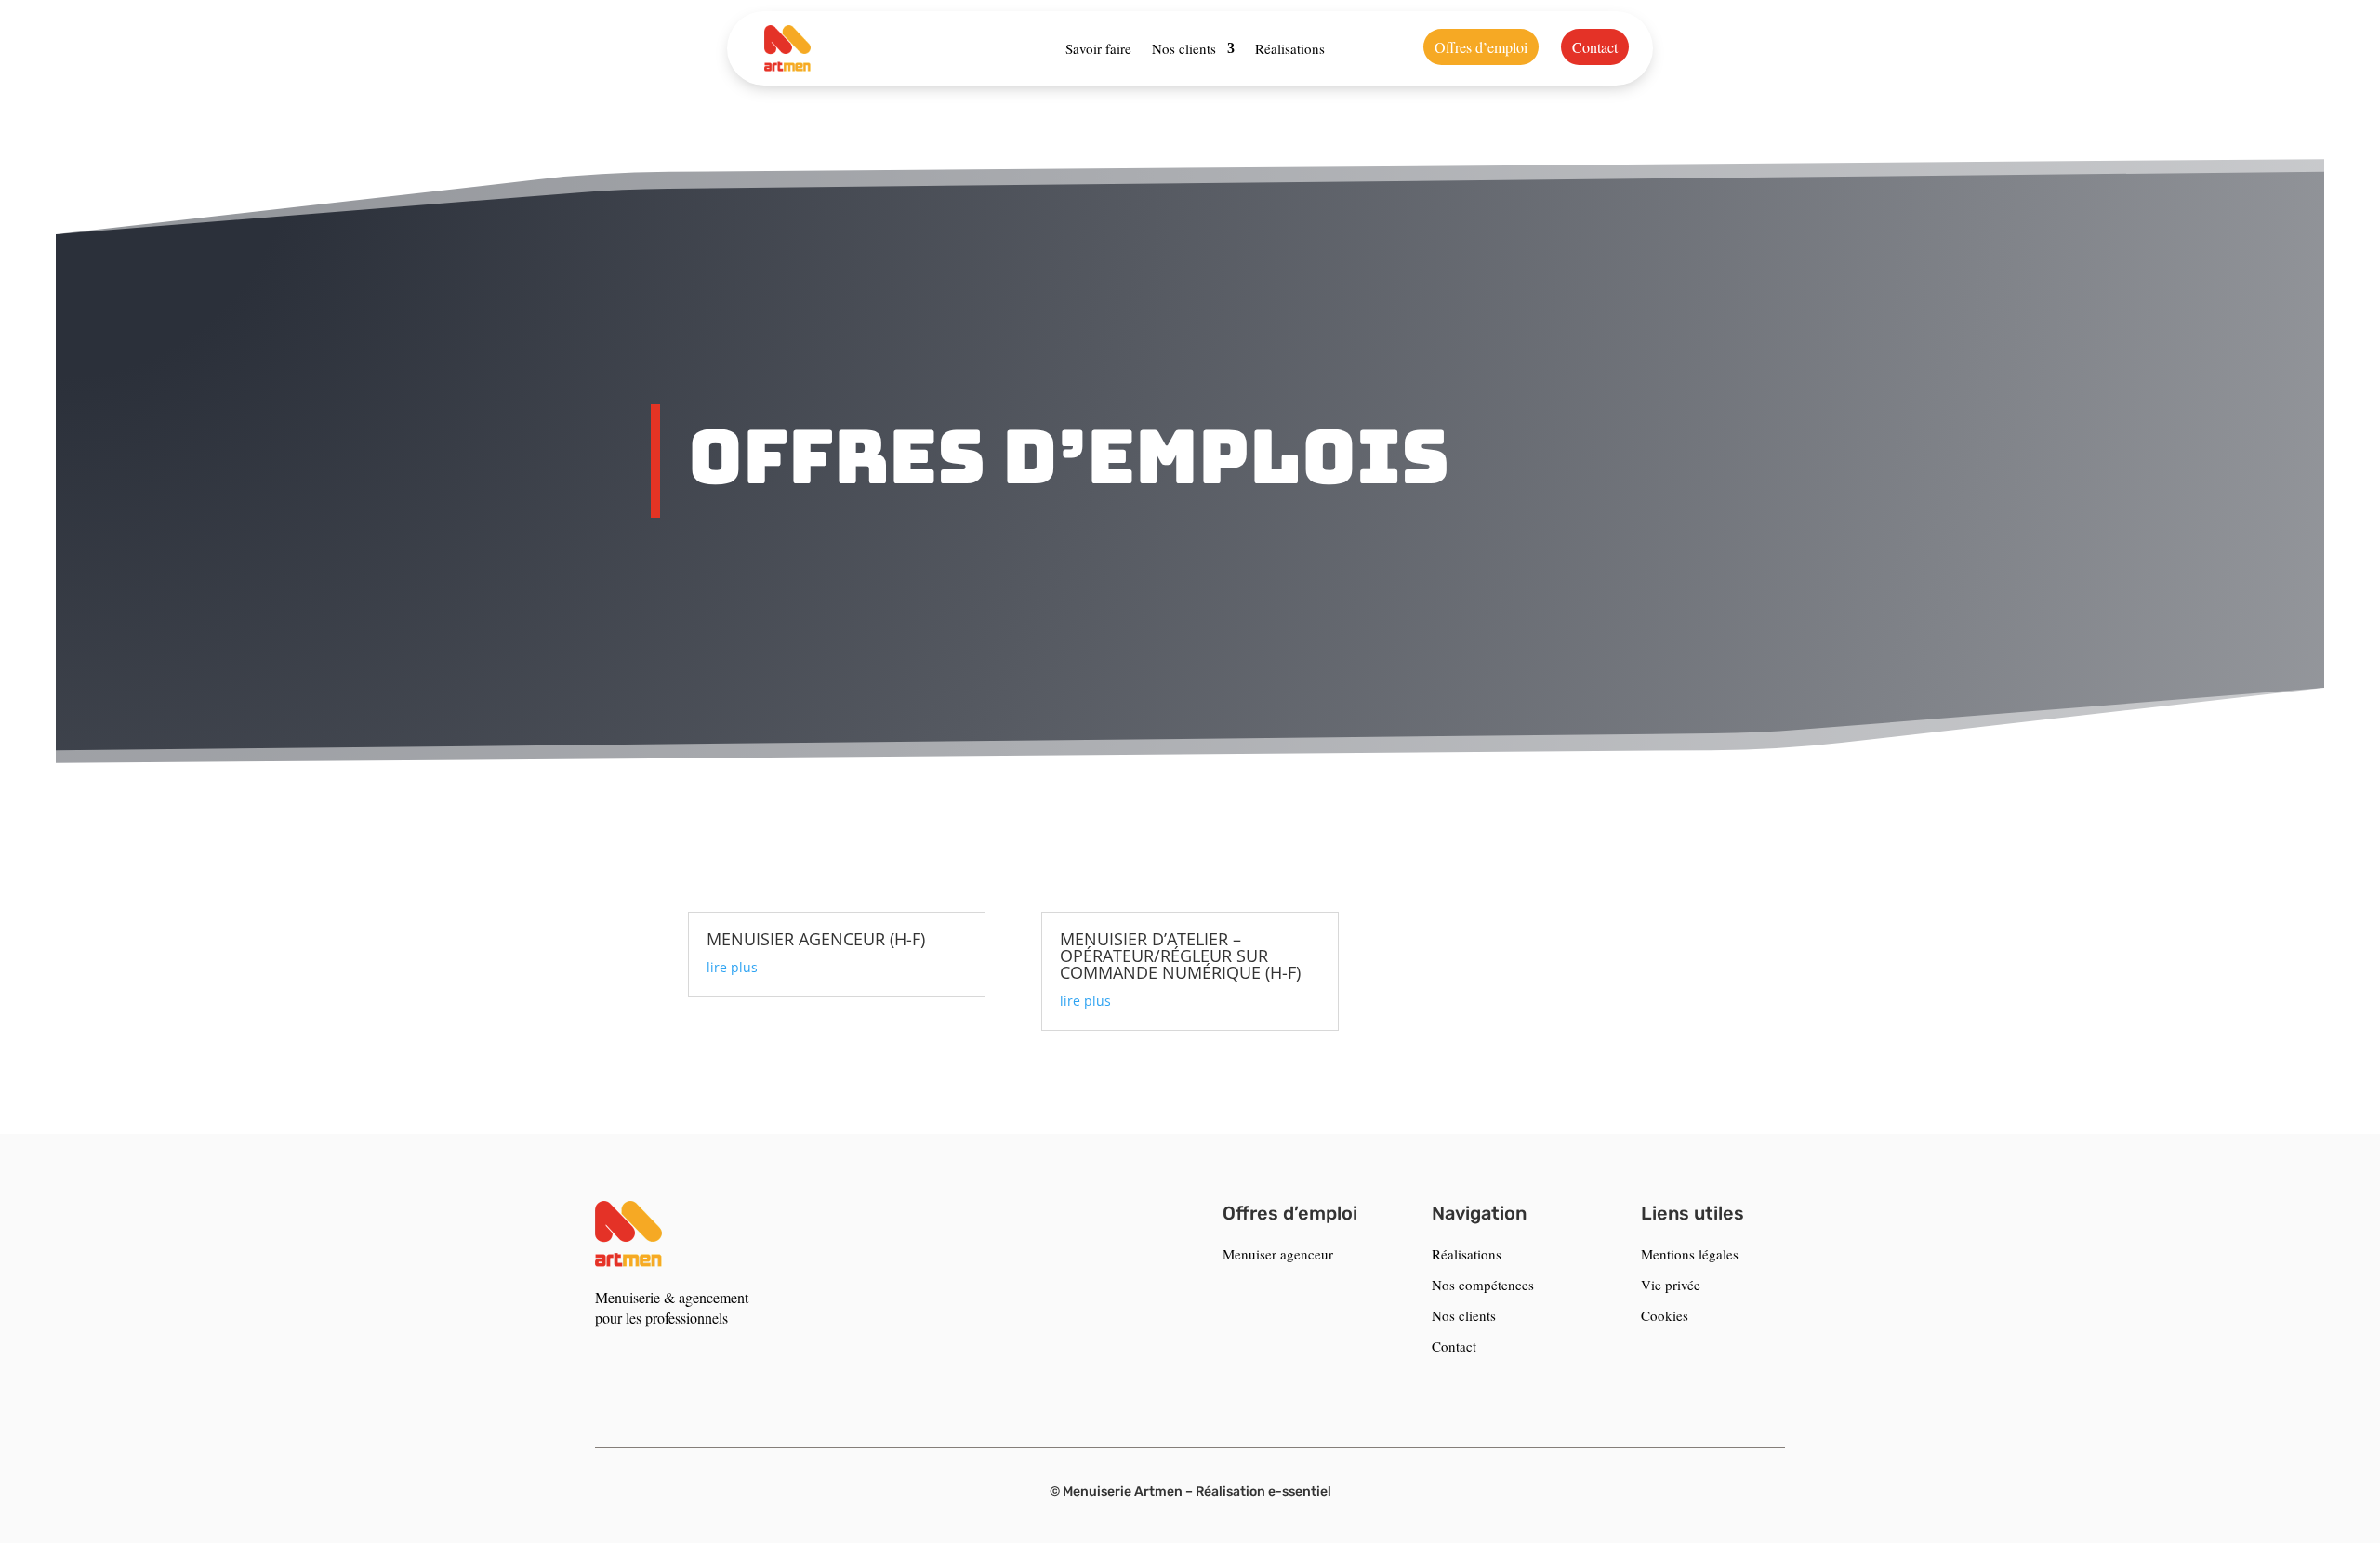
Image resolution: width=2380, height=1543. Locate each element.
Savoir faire (1098, 48)
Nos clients (1184, 48)
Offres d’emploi (1481, 47)
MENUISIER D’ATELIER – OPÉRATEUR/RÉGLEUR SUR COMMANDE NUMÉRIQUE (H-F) (1180, 956)
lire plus (732, 967)
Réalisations (1290, 48)
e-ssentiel (1300, 1491)
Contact (1595, 47)
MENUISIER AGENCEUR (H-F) (816, 939)
